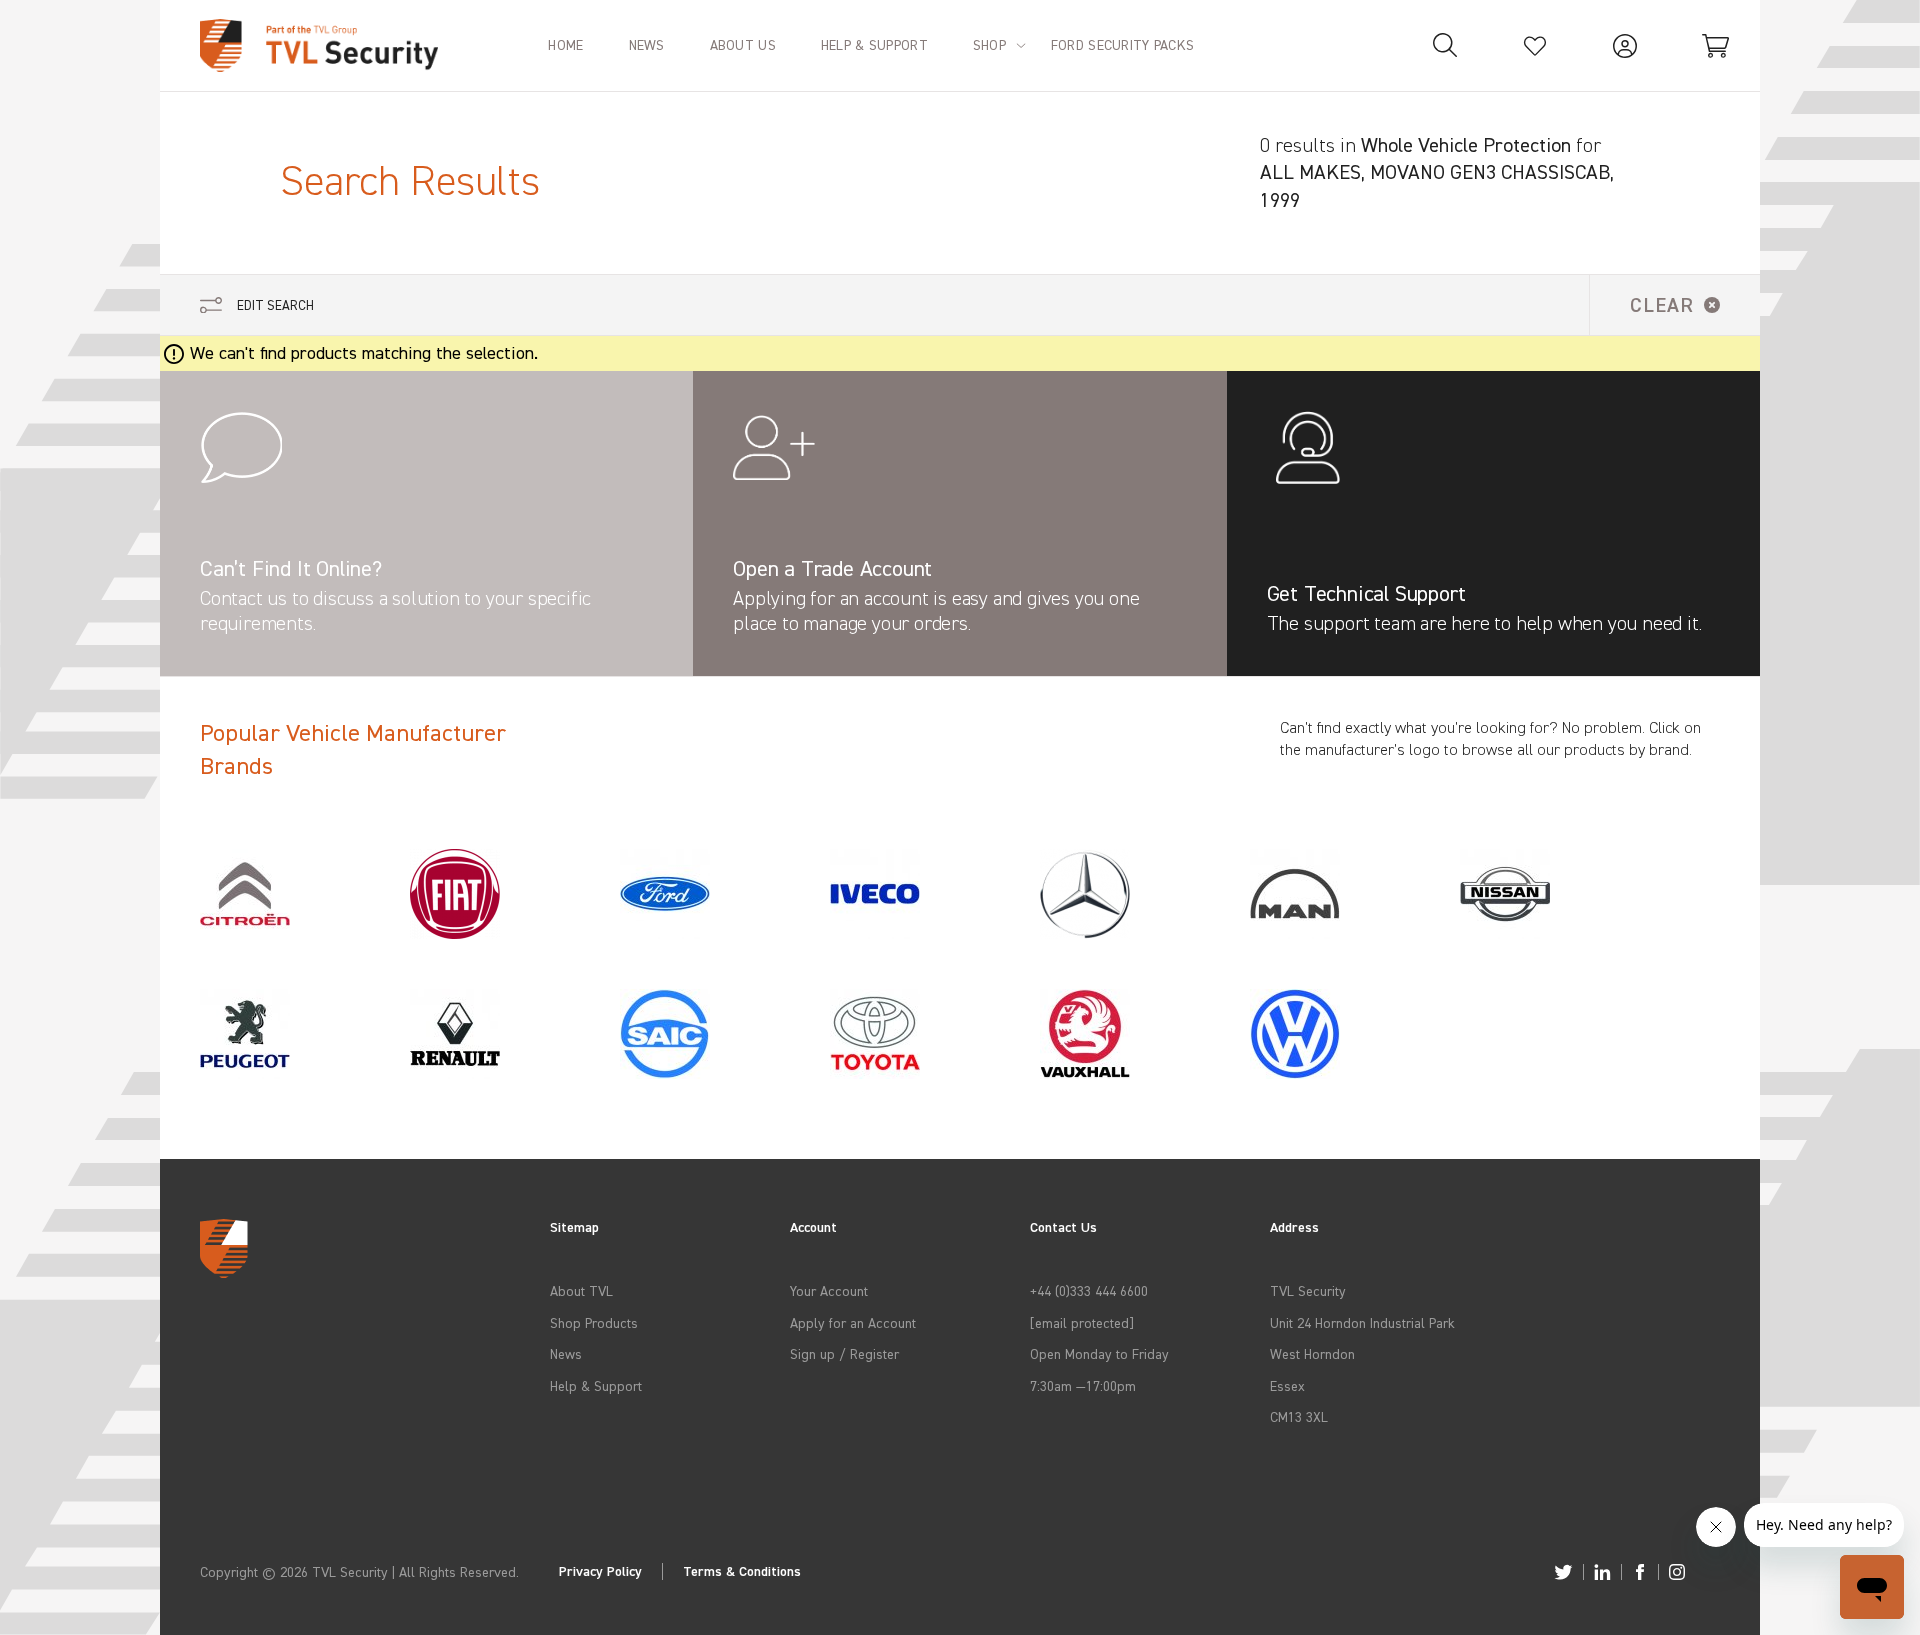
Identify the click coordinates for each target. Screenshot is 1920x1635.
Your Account (829, 1290)
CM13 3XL (1299, 1416)
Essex (1287, 1385)
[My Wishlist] (1535, 45)
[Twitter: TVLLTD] (1563, 1572)
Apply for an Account (853, 1322)
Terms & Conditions (742, 1571)
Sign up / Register (844, 1353)
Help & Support (596, 1385)
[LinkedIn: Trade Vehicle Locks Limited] (1602, 1572)
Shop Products (594, 1322)
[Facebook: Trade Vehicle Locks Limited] (1640, 1572)
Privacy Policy (600, 1571)
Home (565, 44)
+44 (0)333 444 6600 (1089, 1290)
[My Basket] (1715, 45)
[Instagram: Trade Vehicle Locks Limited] (1677, 1572)
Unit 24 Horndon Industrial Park (1362, 1322)
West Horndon (1312, 1353)
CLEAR (1662, 304)
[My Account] (1625, 45)
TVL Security (1308, 1290)
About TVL (581, 1290)
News (566, 1353)
